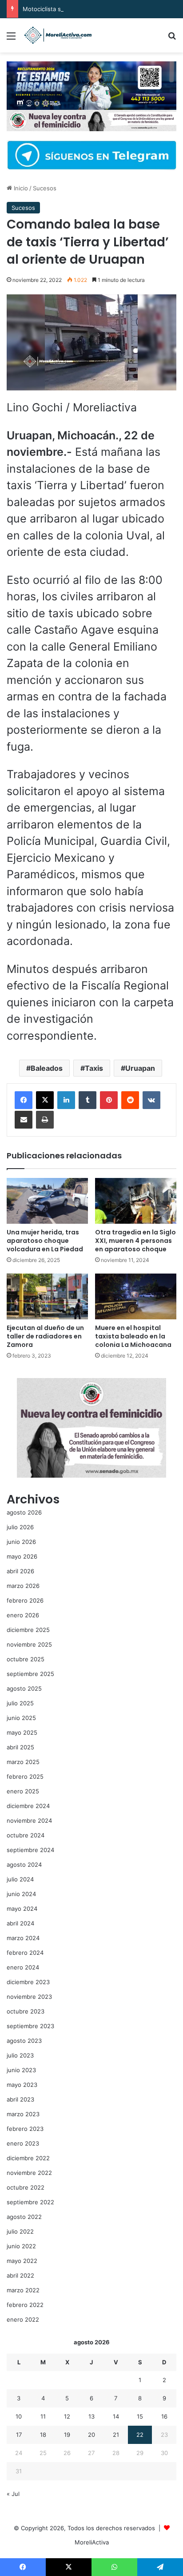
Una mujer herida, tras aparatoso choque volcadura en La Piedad (45, 1241)
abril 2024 (20, 1923)
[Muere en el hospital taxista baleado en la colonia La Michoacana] (136, 1296)
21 (116, 2435)
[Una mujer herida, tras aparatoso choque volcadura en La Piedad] (47, 1201)
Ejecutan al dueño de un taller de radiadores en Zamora (45, 1336)
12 (67, 2416)
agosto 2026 (24, 1512)
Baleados (47, 1068)
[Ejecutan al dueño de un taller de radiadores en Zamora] (47, 1296)
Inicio (20, 188)
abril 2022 (20, 2275)
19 (67, 2435)
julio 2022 (20, 2231)
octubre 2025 (26, 1659)
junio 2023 (21, 2070)
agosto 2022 (24, 2217)
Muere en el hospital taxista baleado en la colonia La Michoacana (133, 1336)
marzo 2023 (23, 2114)
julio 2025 (20, 1703)
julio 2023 (20, 2055)
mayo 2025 (22, 1732)
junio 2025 (21, 1718)
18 (43, 2435)
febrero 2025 (25, 1776)
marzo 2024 (23, 1938)
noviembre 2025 (29, 1644)
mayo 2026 (22, 1556)
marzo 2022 (23, 2290)
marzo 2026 (23, 1586)
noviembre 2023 (29, 1997)
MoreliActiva (92, 2542)
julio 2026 (20, 1527)
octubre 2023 (26, 2011)
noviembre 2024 (29, 1820)
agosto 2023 (24, 2041)
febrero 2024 (25, 1953)
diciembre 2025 (28, 1630)
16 (164, 2416)
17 (19, 2435)
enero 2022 (23, 2319)
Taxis (94, 1068)
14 (116, 2416)
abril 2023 (20, 2099)
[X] (45, 1100)
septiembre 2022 (30, 2202)
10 (19, 2416)
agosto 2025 (24, 1688)
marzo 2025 (23, 1762)
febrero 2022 (25, 2305)
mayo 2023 (22, 2085)
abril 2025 (20, 1747)
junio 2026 (21, 1542)
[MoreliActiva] (58, 35)
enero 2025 (23, 1791)
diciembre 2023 (28, 1982)
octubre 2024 (26, 1835)
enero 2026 (23, 1615)
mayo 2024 (22, 1909)
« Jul (13, 2494)
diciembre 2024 (28, 1806)
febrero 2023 (25, 2129)
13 (91, 2416)
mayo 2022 (22, 2261)
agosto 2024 (24, 1865)
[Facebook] (24, 1100)
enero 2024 (23, 1967)
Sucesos (45, 188)
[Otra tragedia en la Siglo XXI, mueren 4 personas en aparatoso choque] (136, 1201)
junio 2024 (21, 1894)
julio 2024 (20, 1879)
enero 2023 (23, 2143)
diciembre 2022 (28, 2158)
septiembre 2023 (30, 2026)
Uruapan (140, 1068)
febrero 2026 (25, 1600)
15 (140, 2416)
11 (43, 2416)
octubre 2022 (26, 2187)
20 (91, 2435)
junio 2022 (21, 2246)
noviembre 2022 (29, 2173)
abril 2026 (20, 1571)
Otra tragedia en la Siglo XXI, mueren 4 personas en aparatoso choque (135, 1241)
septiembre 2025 (30, 1674)
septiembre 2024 (30, 1850)
